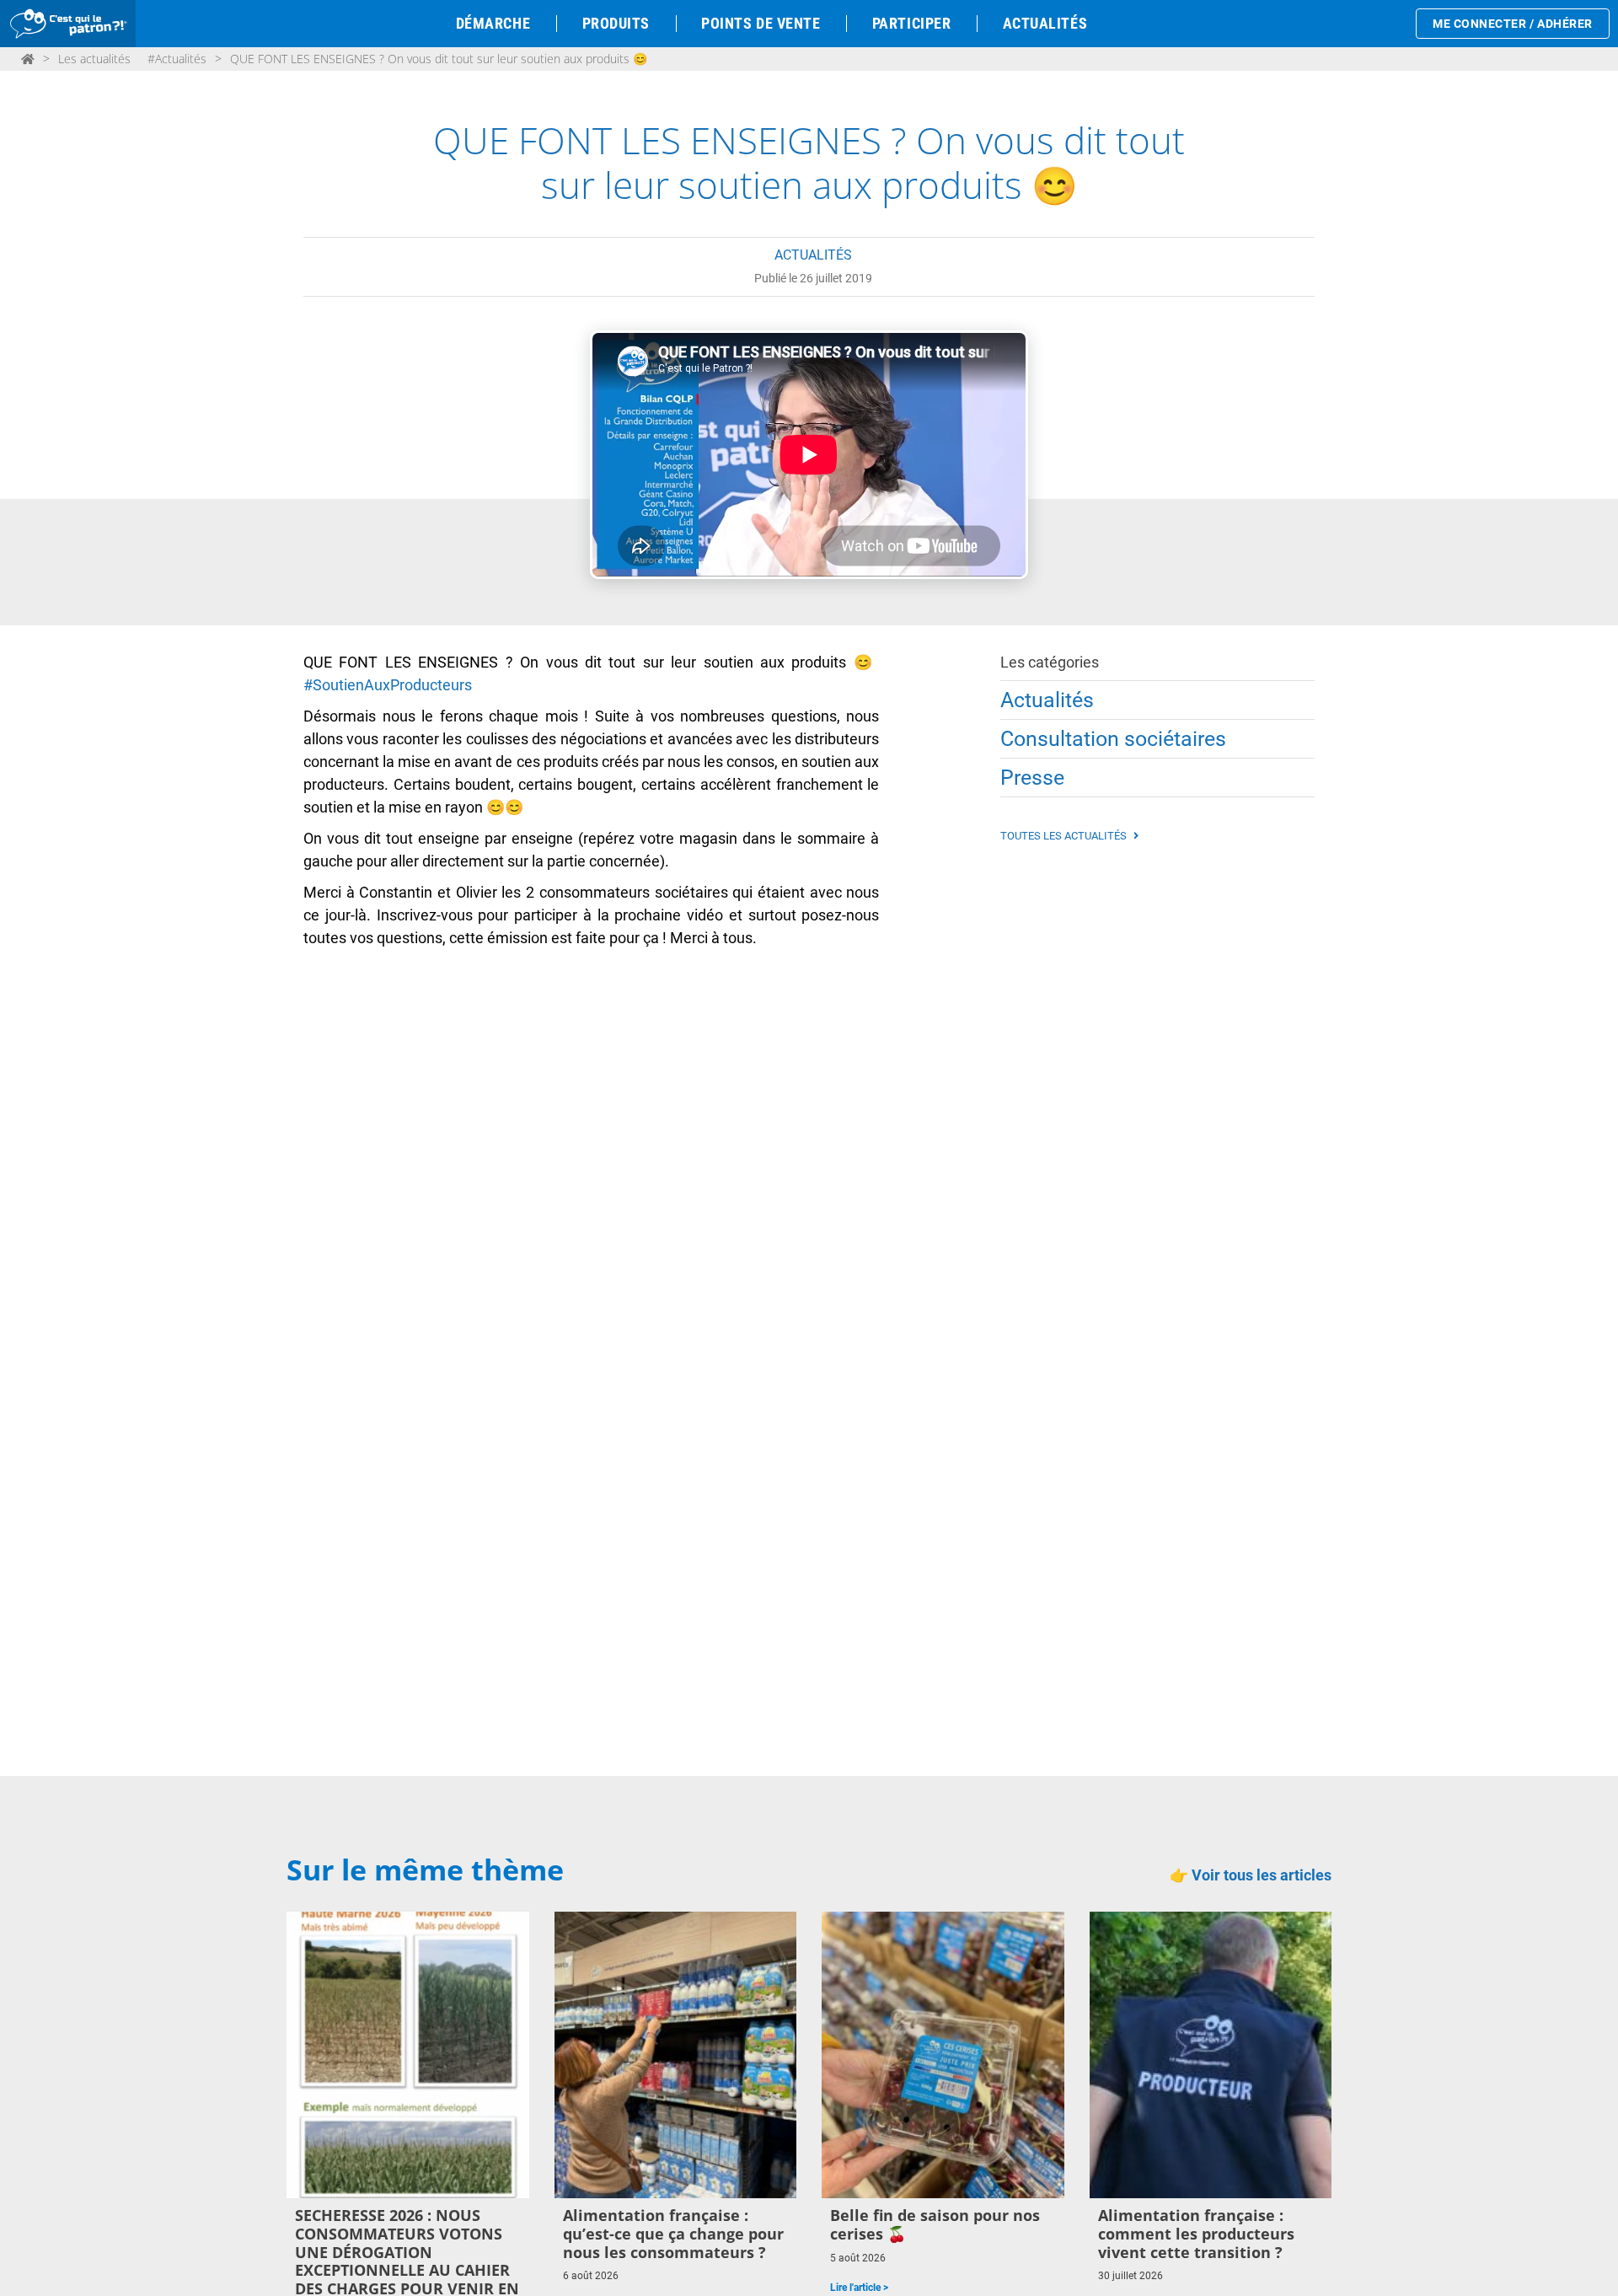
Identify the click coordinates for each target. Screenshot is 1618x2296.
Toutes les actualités (1065, 836)
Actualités (1045, 23)
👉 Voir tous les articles (1251, 1875)
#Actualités (177, 59)
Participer (911, 23)
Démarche (493, 23)
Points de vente (761, 23)
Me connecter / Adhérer (1513, 24)
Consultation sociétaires (1113, 739)
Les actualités (94, 59)
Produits (616, 23)
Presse (1032, 778)
